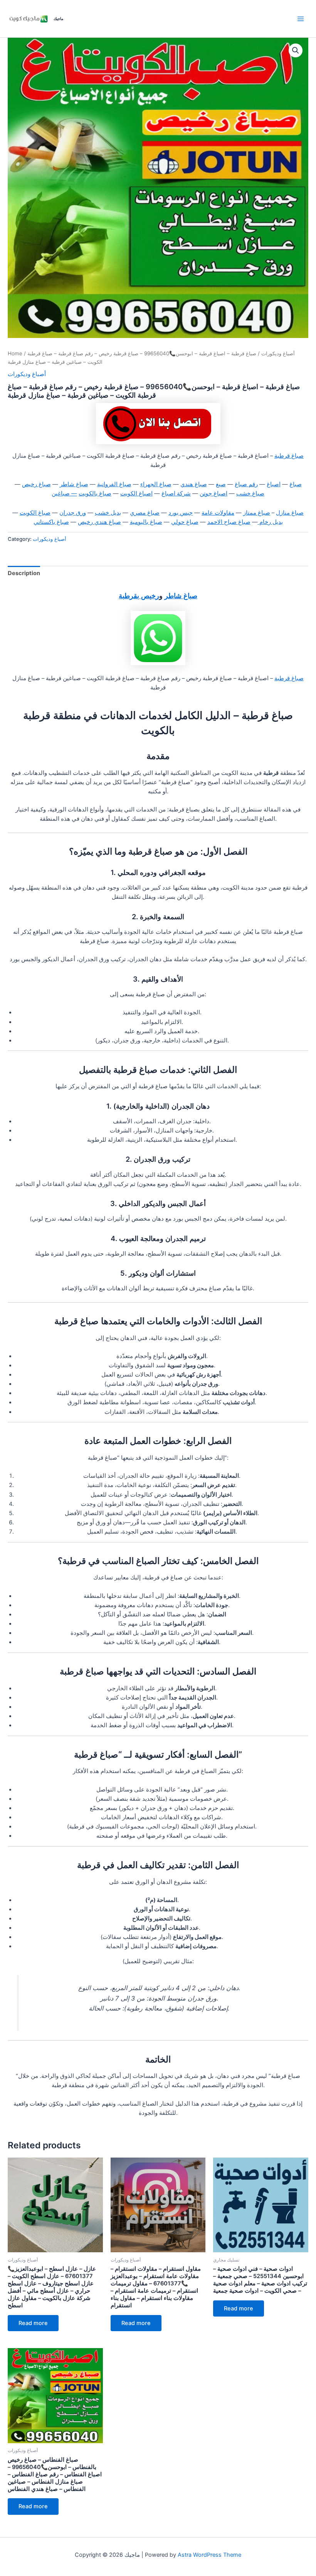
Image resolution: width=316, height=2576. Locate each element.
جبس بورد (181, 513)
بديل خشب (108, 513)
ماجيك (58, 18)
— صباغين (64, 493)
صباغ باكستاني (51, 522)
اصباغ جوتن (213, 493)
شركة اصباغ (176, 493)
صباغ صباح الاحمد (229, 522)
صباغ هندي (194, 484)
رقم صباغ (246, 484)
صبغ (221, 484)
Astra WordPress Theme (209, 2555)
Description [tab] (24, 573)
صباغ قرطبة (289, 456)
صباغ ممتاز (257, 513)
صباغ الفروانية (114, 484)
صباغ (296, 484)
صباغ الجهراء (156, 484)
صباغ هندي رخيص (99, 522)
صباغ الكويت (35, 513)
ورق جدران (73, 513)
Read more (33, 2323)
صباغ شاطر (74, 484)
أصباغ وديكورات (278, 353)
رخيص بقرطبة (139, 595)
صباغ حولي (185, 522)
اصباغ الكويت (136, 493)
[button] (296, 50)
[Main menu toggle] (301, 18)
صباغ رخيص (36, 484)
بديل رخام (270, 522)
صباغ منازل (290, 513)
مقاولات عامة (218, 513)
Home (15, 353)
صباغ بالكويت (95, 493)
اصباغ (274, 484)
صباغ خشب (250, 493)
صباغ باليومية (146, 522)
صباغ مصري (145, 513)
